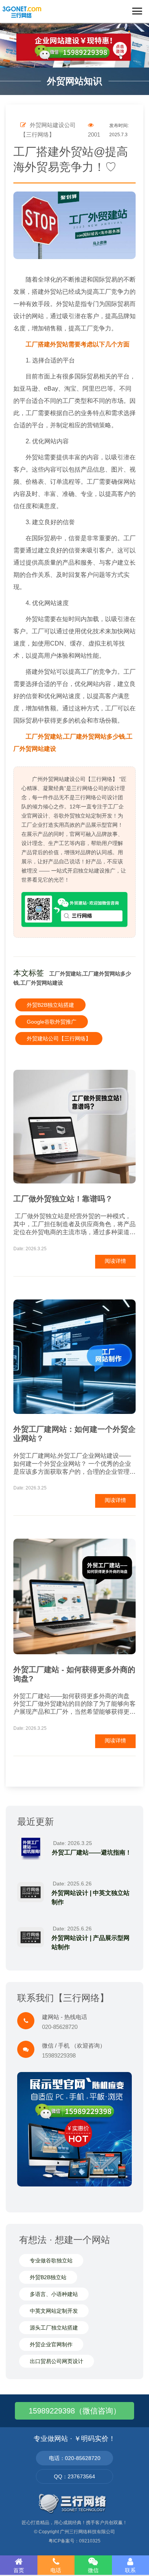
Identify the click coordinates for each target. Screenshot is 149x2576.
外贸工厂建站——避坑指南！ (92, 1852)
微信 (93, 2570)
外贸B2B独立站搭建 (50, 1005)
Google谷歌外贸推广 (52, 1022)
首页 (19, 2570)
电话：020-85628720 (75, 2458)
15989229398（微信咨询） (75, 2411)
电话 (56, 2570)
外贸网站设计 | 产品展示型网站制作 (91, 1942)
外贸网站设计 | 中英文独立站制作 (91, 1897)
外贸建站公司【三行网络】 (59, 1038)
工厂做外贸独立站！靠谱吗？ (63, 1199)
